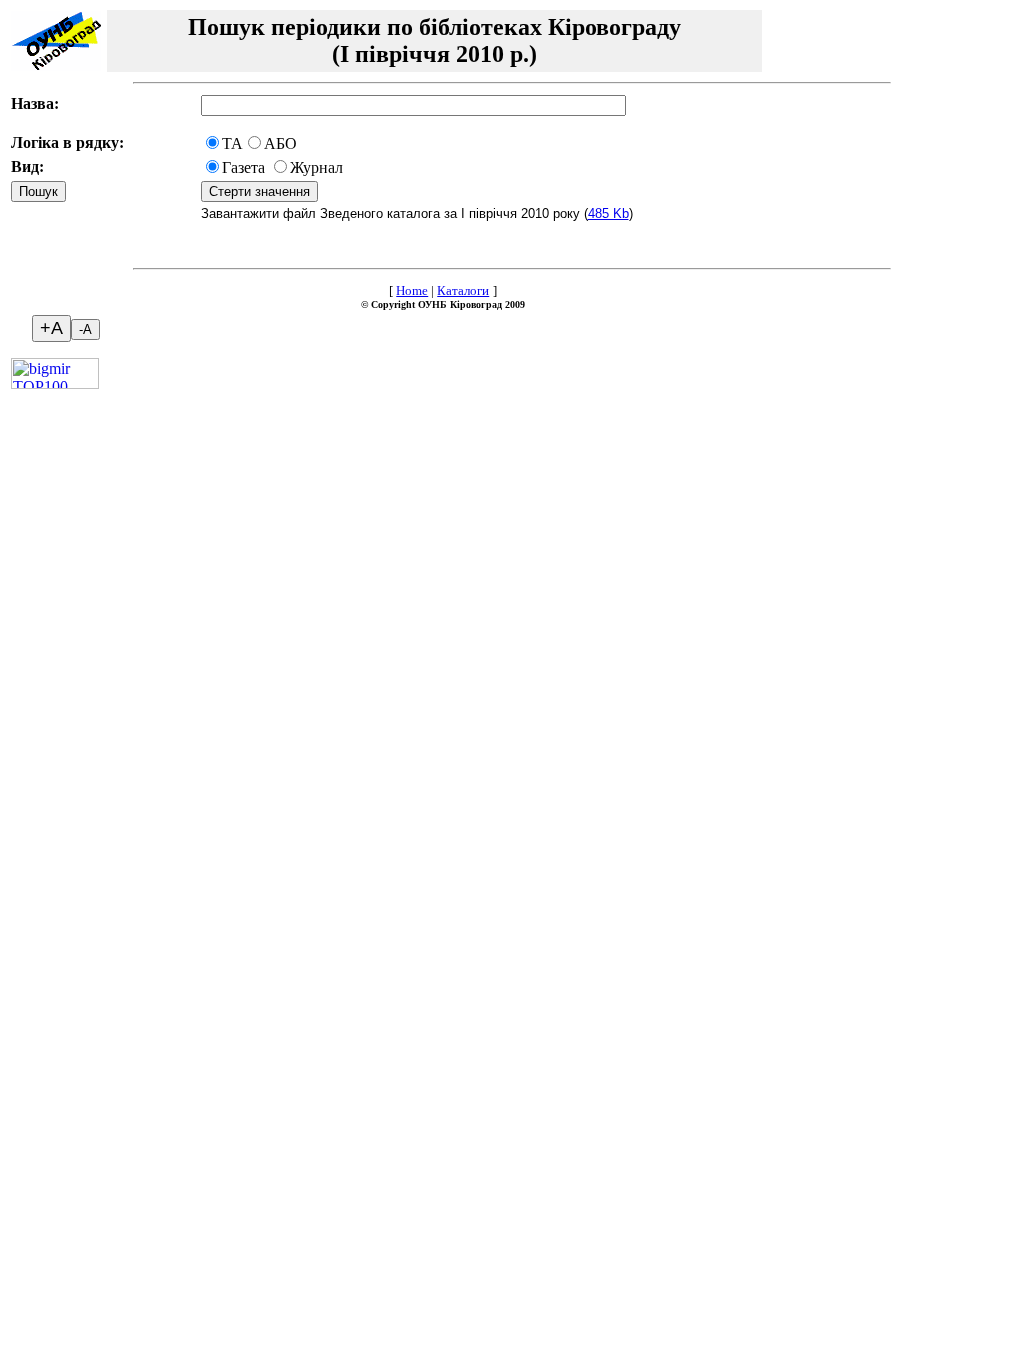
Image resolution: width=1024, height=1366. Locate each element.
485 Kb (608, 213)
